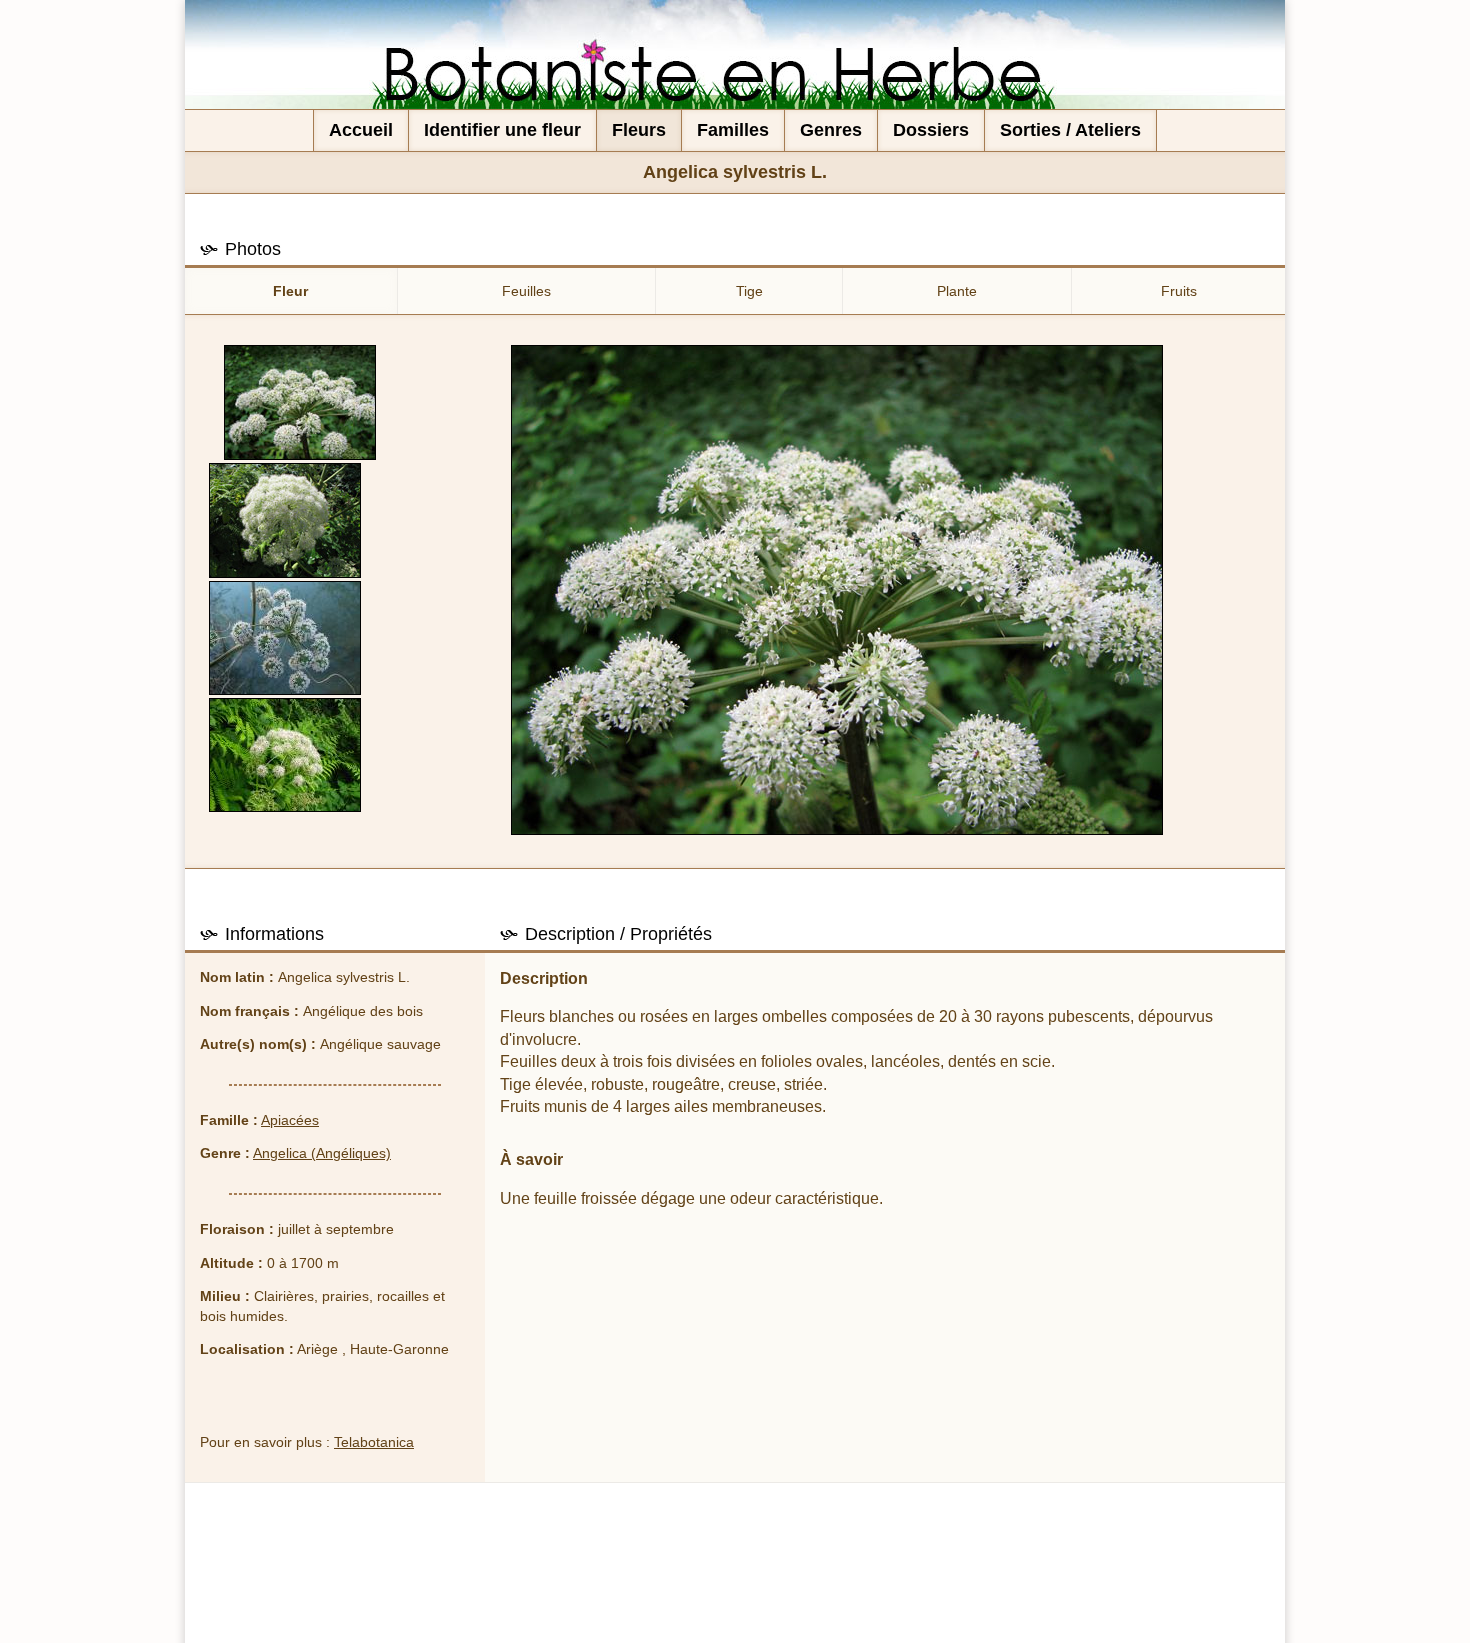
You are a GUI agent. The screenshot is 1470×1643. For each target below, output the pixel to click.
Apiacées (290, 1120)
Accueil (361, 130)
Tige (749, 291)
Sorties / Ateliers (1070, 130)
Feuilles (526, 291)
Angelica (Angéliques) (322, 1153)
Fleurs (639, 130)
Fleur (290, 291)
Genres (831, 130)
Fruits (1179, 291)
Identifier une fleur (502, 130)
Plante (957, 291)
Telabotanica (374, 1442)
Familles (733, 130)
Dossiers (931, 130)
